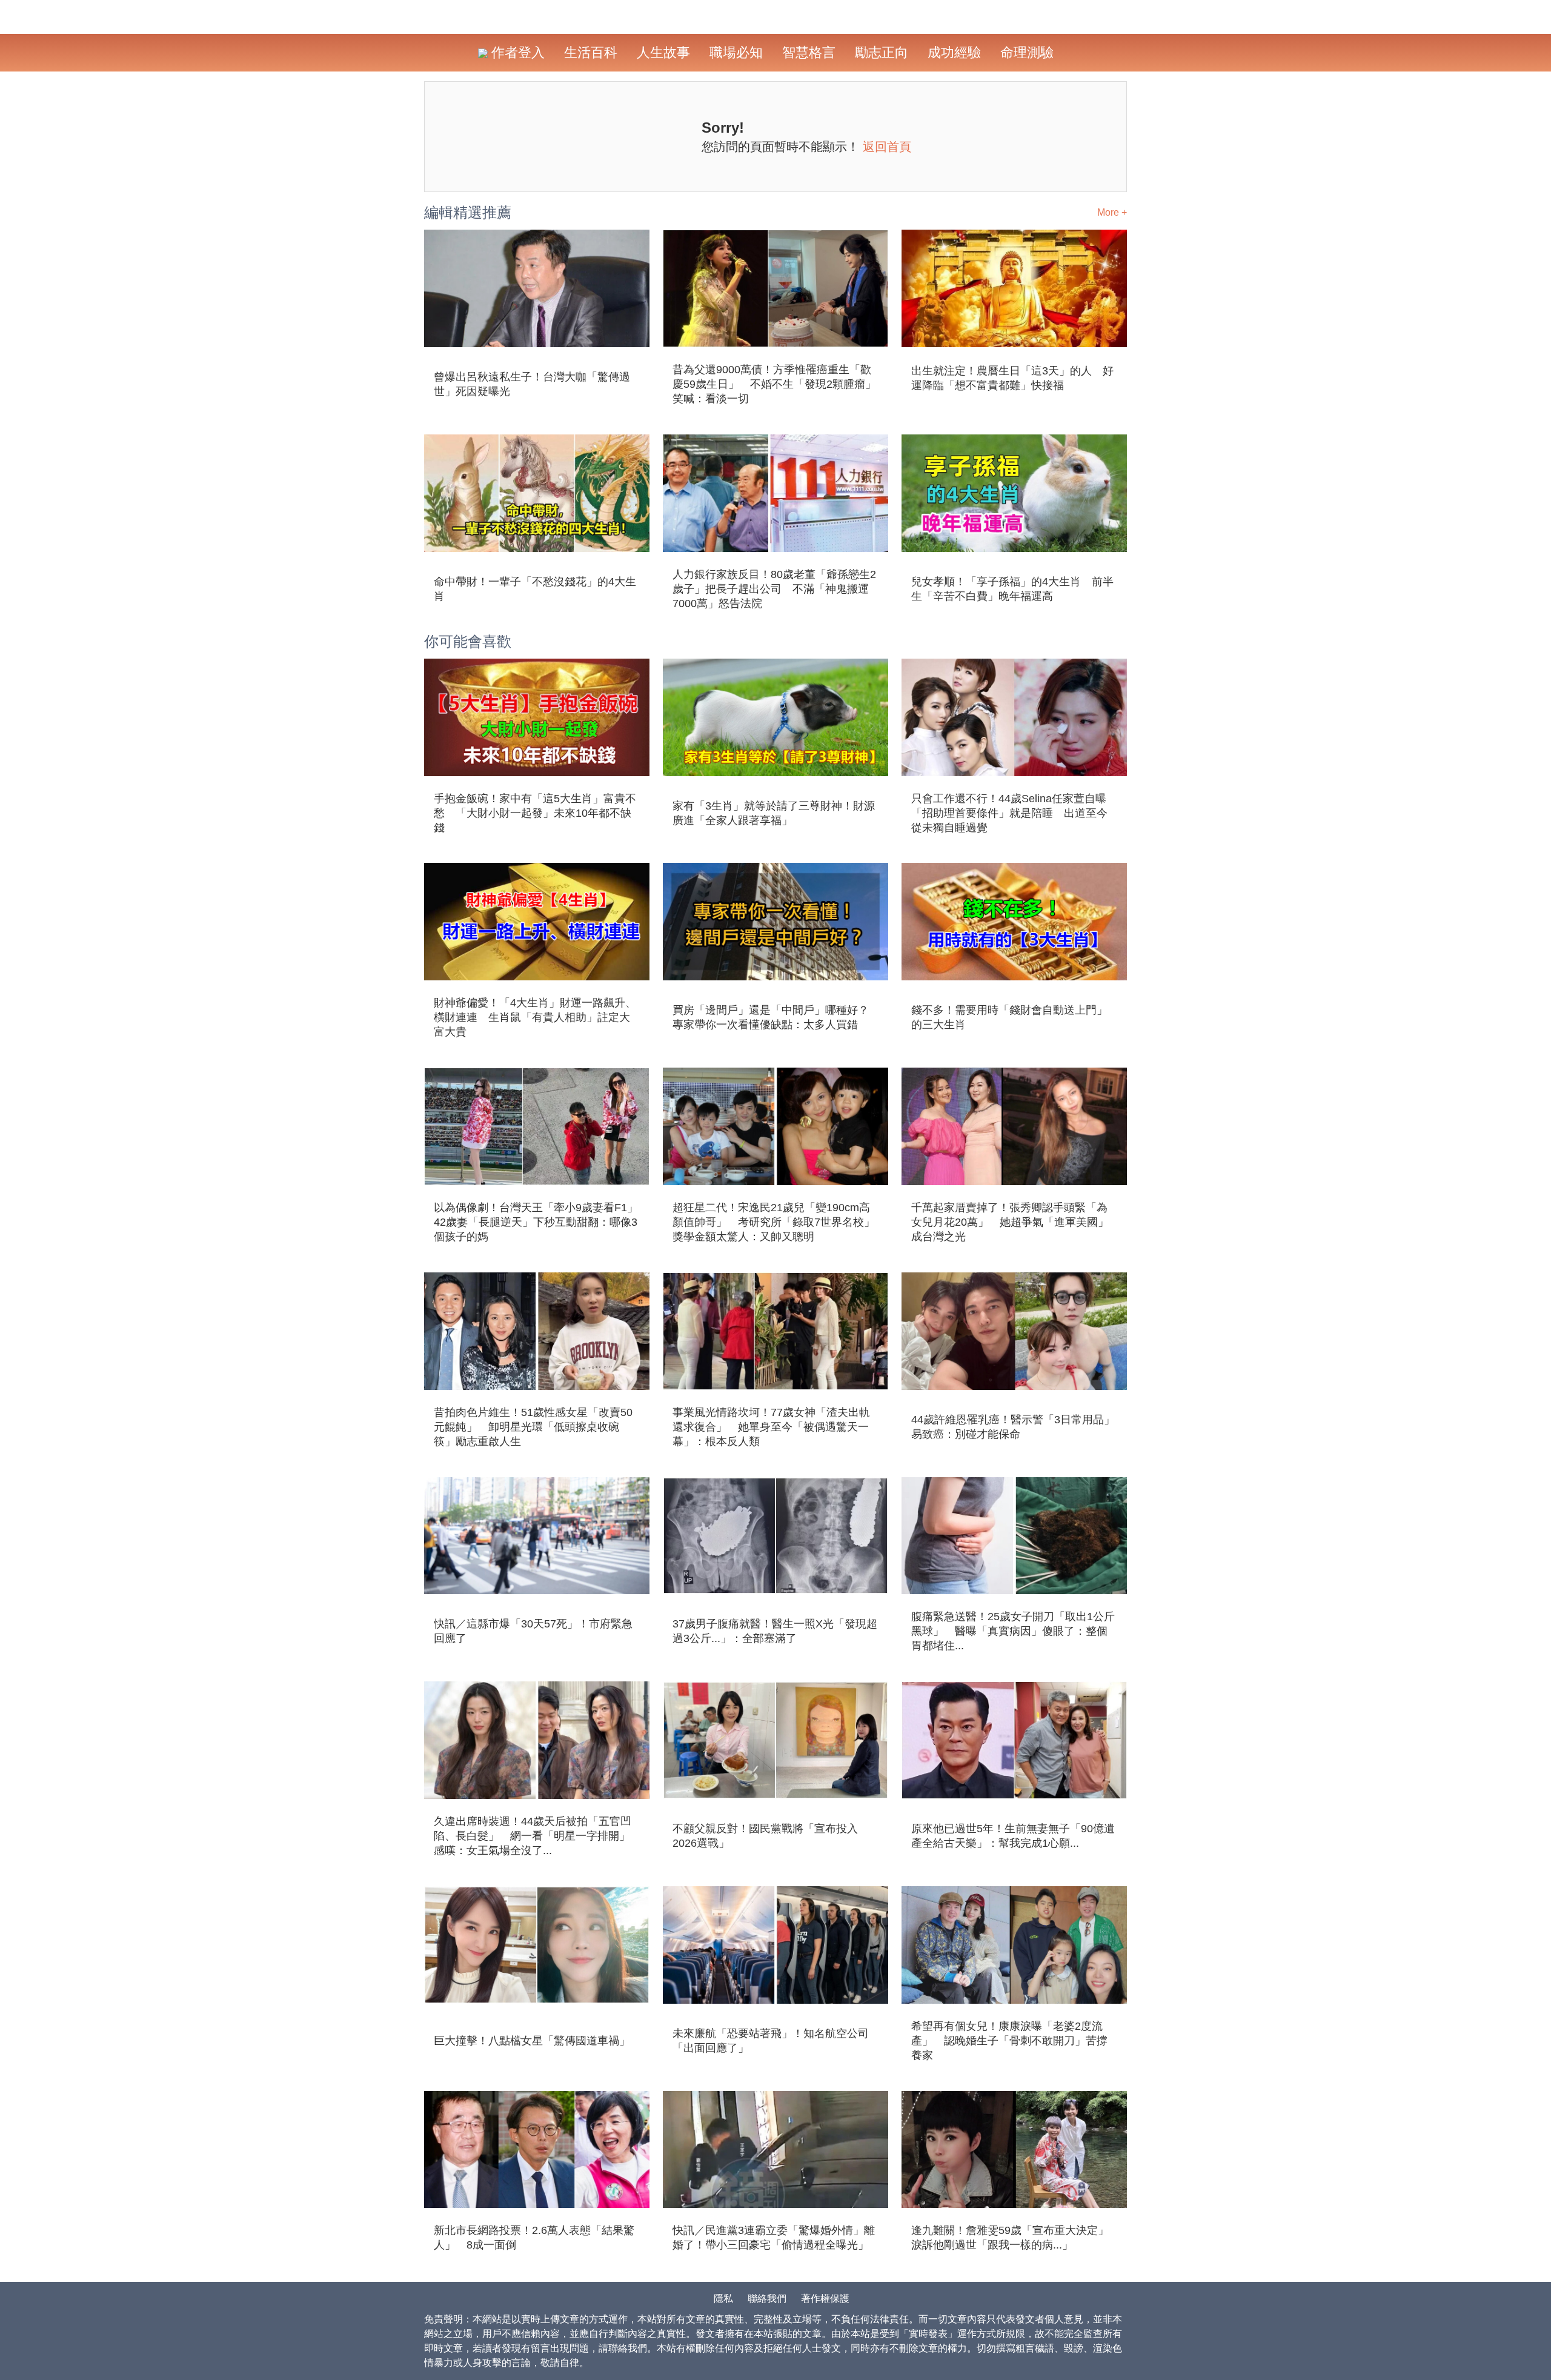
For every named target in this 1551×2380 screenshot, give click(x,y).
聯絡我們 (767, 2299)
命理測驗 (1027, 52)
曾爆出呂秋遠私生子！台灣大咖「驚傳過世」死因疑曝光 (532, 384)
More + (1112, 212)
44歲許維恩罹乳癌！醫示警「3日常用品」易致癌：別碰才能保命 (1013, 1427)
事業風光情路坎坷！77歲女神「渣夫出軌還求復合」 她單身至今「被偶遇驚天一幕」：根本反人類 (771, 1427)
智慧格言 (809, 52)
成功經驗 (954, 52)
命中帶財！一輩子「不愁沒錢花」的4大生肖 (535, 589)
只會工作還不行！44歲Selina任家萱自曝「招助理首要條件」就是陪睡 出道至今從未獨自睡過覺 (1009, 813)
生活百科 (591, 52)
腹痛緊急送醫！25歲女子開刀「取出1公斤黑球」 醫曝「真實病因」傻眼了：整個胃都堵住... (1013, 1631)
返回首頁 (887, 147)
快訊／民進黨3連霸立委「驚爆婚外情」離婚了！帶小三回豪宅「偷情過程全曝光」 (774, 2238)
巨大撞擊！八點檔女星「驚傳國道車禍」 (532, 2041)
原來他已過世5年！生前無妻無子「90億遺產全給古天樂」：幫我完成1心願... (1013, 1836)
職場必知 (736, 52)
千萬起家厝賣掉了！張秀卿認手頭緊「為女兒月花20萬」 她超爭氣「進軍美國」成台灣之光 (1010, 1222)
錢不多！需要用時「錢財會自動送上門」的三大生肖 (1009, 1017)
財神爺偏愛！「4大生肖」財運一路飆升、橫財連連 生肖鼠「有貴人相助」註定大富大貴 (535, 1017)
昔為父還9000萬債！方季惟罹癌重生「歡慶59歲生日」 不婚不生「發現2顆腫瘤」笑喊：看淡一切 (774, 384)
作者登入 (516, 52)
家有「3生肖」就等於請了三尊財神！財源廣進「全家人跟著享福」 (774, 813)
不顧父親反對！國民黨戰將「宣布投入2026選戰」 (765, 1836)
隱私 (723, 2299)
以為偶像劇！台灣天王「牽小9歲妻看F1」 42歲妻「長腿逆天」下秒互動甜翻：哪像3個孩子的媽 (537, 1222)
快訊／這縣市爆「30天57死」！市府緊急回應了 (533, 1631)
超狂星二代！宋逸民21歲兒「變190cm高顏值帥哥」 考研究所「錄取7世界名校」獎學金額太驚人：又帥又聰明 (774, 1222)
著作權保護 (825, 2299)
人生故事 (663, 52)
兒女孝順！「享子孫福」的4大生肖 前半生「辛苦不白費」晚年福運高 (1012, 589)
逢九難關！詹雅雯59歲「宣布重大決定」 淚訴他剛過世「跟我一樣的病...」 (1014, 2238)
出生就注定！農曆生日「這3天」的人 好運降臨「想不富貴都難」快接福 (1012, 378)
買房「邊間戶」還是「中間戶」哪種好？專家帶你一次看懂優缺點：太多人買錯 (771, 1017)
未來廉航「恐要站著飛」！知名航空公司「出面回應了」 (771, 2041)
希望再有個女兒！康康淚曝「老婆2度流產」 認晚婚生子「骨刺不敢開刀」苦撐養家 (1009, 2041)
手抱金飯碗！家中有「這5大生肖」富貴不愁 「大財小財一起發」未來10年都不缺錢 (535, 813)
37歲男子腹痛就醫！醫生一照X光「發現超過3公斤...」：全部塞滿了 (775, 1631)
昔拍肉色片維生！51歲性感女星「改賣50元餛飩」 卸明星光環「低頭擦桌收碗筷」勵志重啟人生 (533, 1427)
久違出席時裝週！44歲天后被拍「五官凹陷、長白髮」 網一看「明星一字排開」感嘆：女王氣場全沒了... (533, 1836)
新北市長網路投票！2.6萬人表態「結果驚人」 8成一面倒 (534, 2238)
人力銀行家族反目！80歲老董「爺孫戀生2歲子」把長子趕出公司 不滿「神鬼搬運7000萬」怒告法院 (774, 589)
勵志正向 (882, 52)
